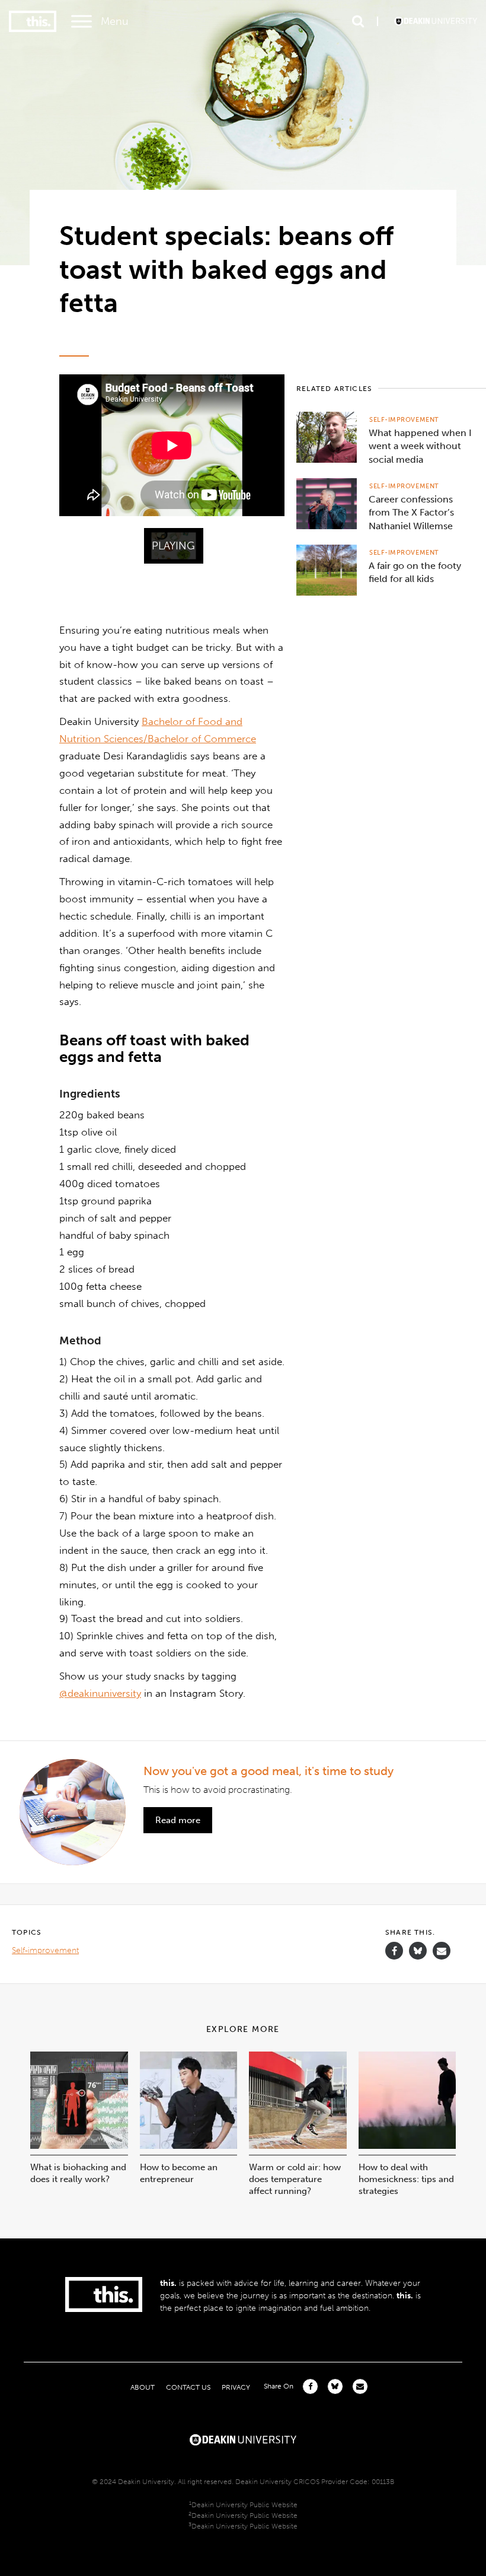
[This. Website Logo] (33, 22)
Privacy (236, 2387)
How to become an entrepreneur (179, 2173)
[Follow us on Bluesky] (418, 1956)
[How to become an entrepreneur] (189, 2146)
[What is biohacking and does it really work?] (79, 2146)
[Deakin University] (243, 2438)
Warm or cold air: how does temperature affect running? (295, 2179)
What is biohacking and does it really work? (78, 2173)
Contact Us (188, 2387)
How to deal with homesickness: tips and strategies (406, 2179)
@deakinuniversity (100, 1693)
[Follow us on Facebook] (394, 1951)
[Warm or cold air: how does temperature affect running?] (298, 2146)
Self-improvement (404, 420)
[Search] (358, 21)
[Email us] (442, 1951)
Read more (178, 1820)
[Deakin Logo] (436, 21)
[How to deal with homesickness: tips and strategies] (407, 2146)
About (143, 2387)
